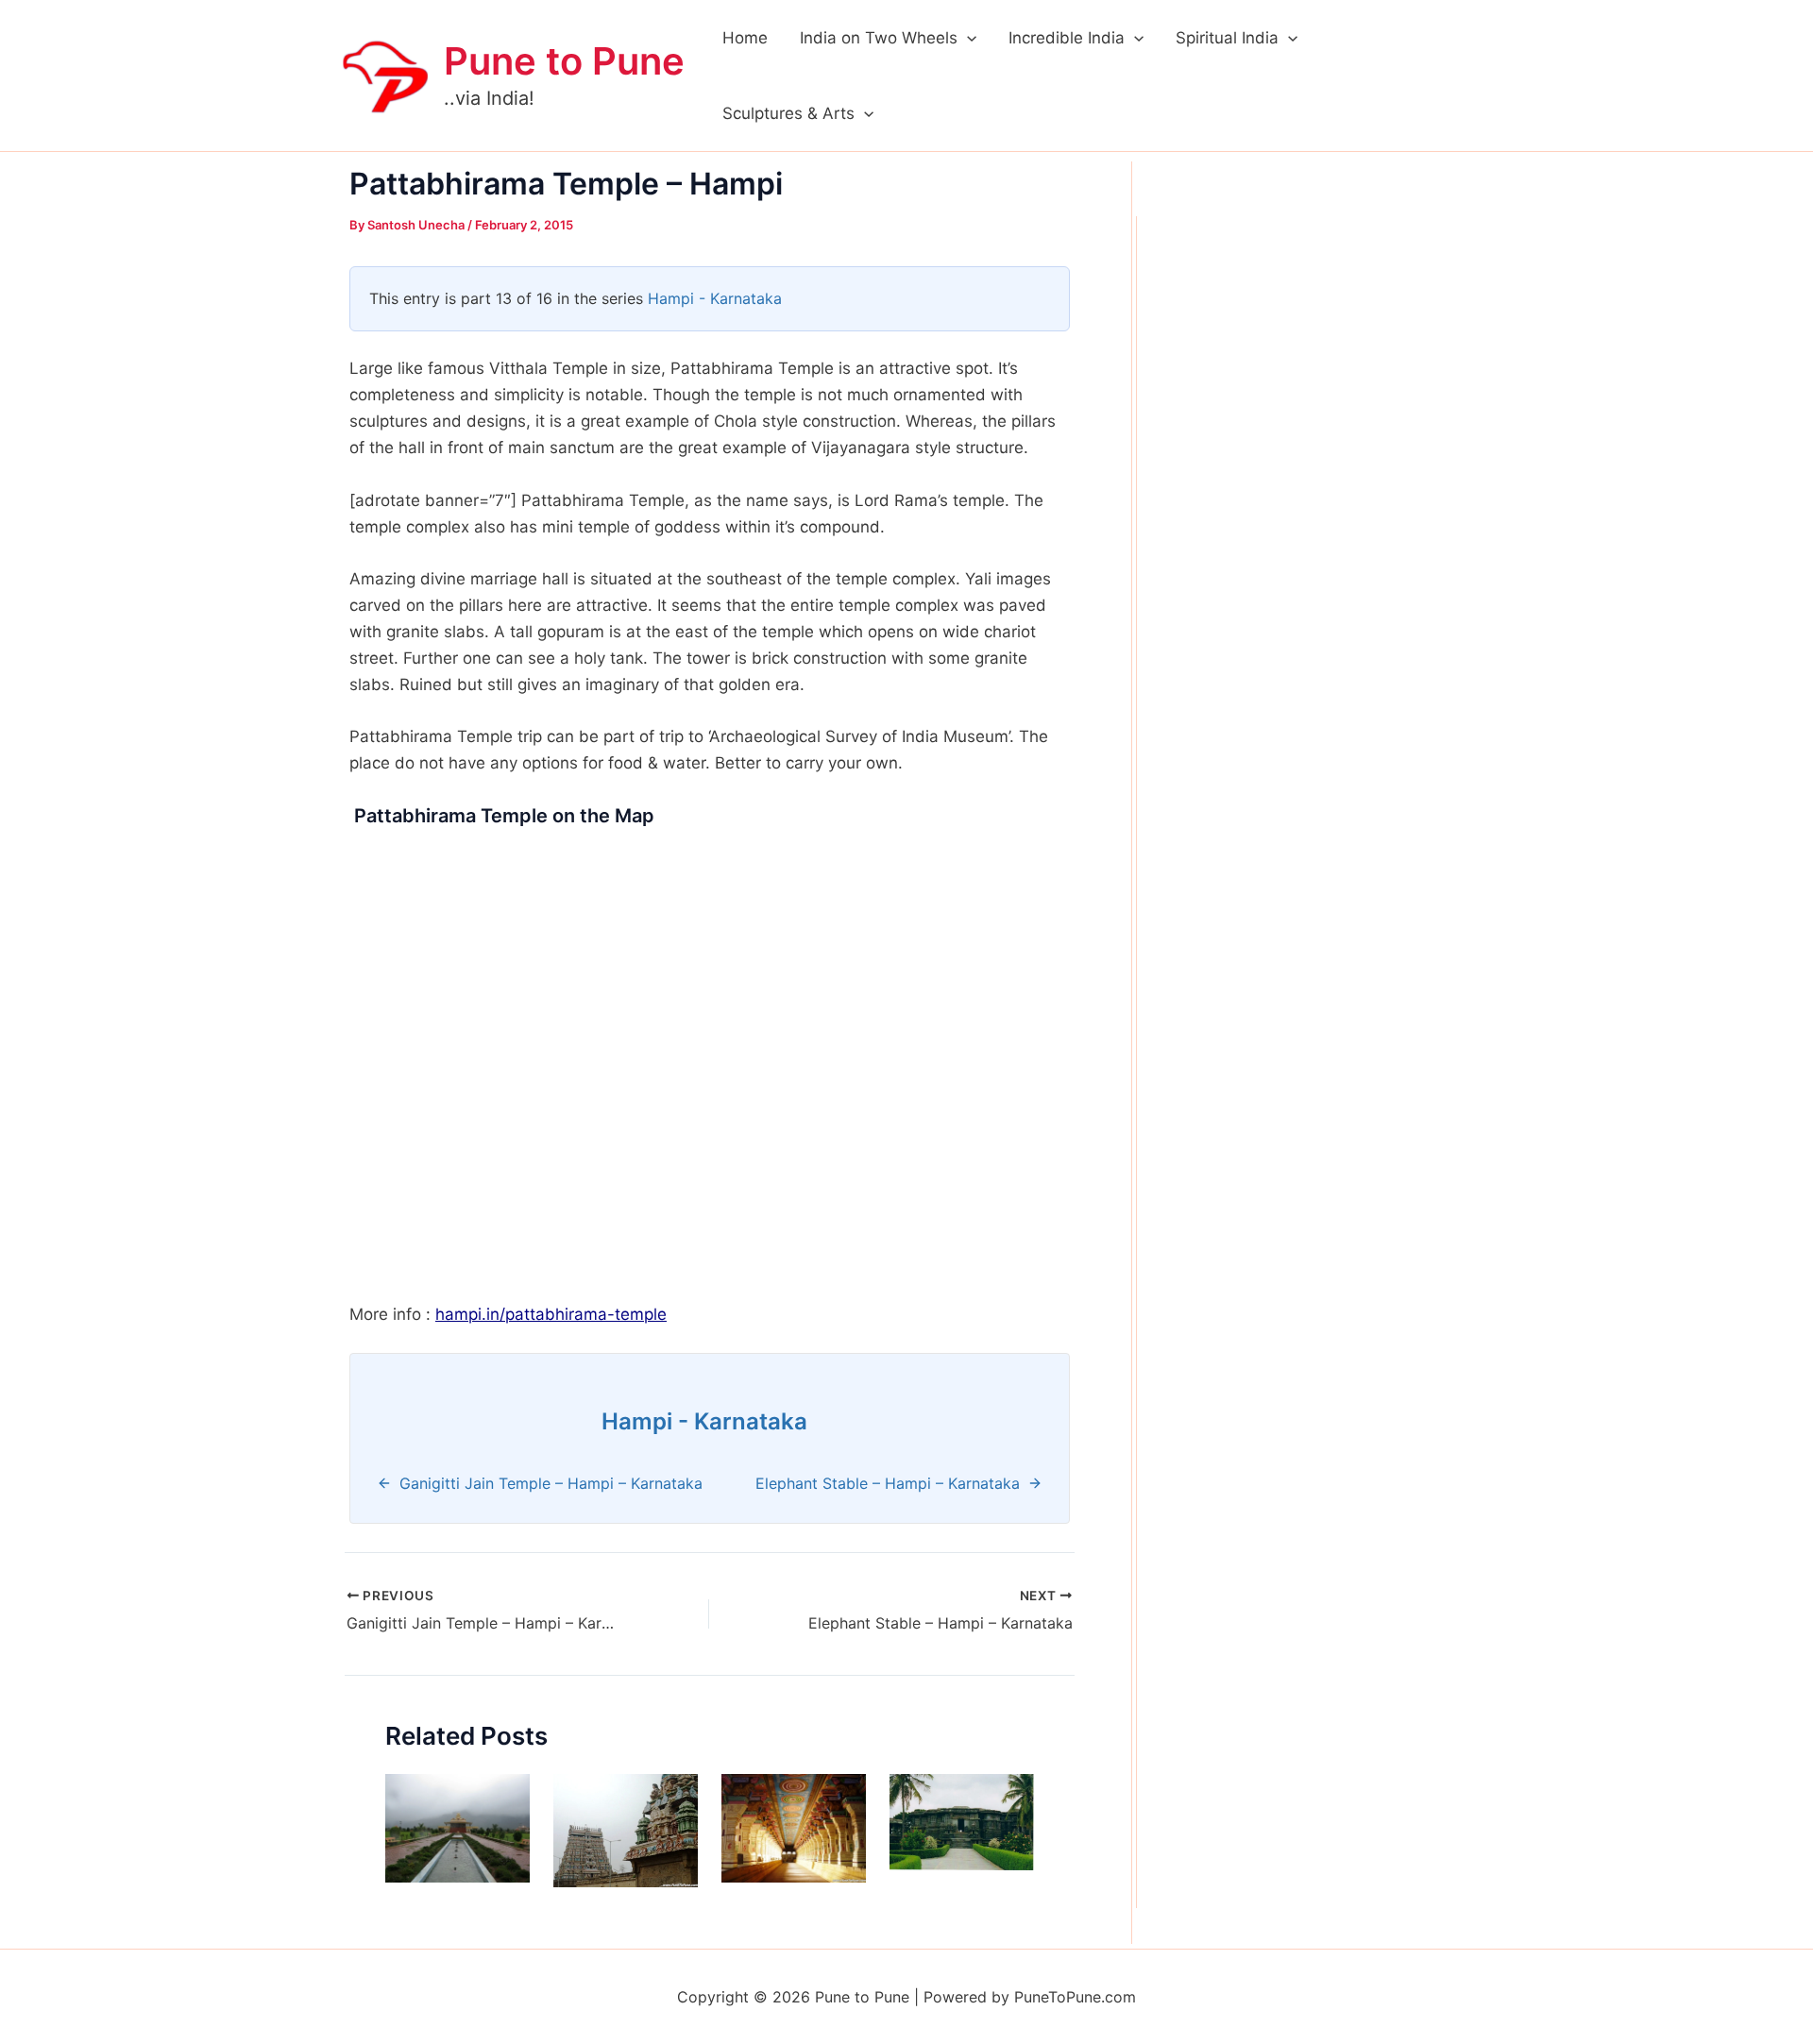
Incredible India (1067, 38)
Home (745, 38)
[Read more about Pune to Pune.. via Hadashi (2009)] (457, 1827)
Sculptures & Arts (788, 113)
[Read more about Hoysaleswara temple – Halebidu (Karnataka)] (962, 1821)
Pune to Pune (564, 61)
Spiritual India (1227, 38)
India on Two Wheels (879, 38)
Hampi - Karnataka (715, 298)
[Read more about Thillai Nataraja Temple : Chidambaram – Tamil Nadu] (626, 1830)
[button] (967, 38)
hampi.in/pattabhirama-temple (551, 1314)
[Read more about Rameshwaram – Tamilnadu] (794, 1827)
